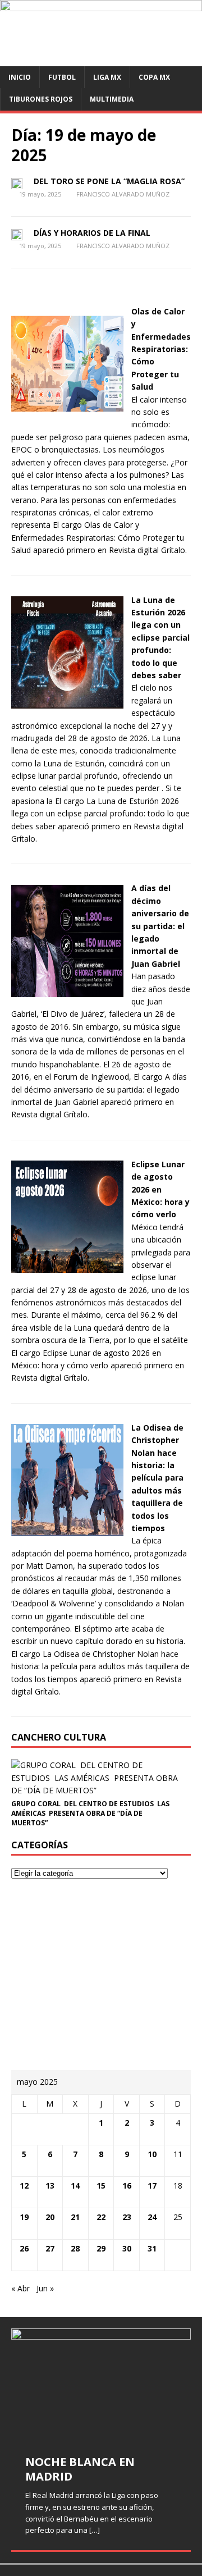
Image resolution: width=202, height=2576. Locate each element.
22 (101, 2217)
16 (127, 2186)
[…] (95, 2530)
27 (50, 2248)
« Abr (20, 2288)
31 (152, 2248)
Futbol (62, 77)
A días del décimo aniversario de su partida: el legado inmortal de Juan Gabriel (160, 926)
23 (127, 2217)
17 (152, 2186)
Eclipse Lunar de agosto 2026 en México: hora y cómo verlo (160, 1189)
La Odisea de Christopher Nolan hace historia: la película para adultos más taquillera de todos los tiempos (157, 1478)
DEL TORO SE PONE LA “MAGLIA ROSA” (109, 181)
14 (75, 2186)
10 (152, 2154)
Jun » (45, 2288)
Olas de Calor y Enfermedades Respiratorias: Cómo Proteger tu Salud (161, 349)
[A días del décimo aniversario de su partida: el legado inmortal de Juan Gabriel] (67, 990)
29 (101, 2248)
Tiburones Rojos (41, 99)
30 (127, 2248)
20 (50, 2217)
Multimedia (112, 99)
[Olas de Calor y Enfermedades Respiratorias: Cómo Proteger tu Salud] (67, 414)
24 (152, 2217)
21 (75, 2217)
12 (24, 2186)
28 (75, 2248)
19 (24, 2217)
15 (101, 2186)
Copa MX (154, 77)
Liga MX (107, 77)
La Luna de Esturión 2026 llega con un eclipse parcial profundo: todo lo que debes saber (160, 638)
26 (24, 2248)
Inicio (20, 77)
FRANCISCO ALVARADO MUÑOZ (123, 194)
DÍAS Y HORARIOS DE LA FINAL (92, 233)
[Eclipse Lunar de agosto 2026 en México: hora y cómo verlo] (67, 1266)
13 (50, 2186)
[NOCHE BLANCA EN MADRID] (101, 2385)
